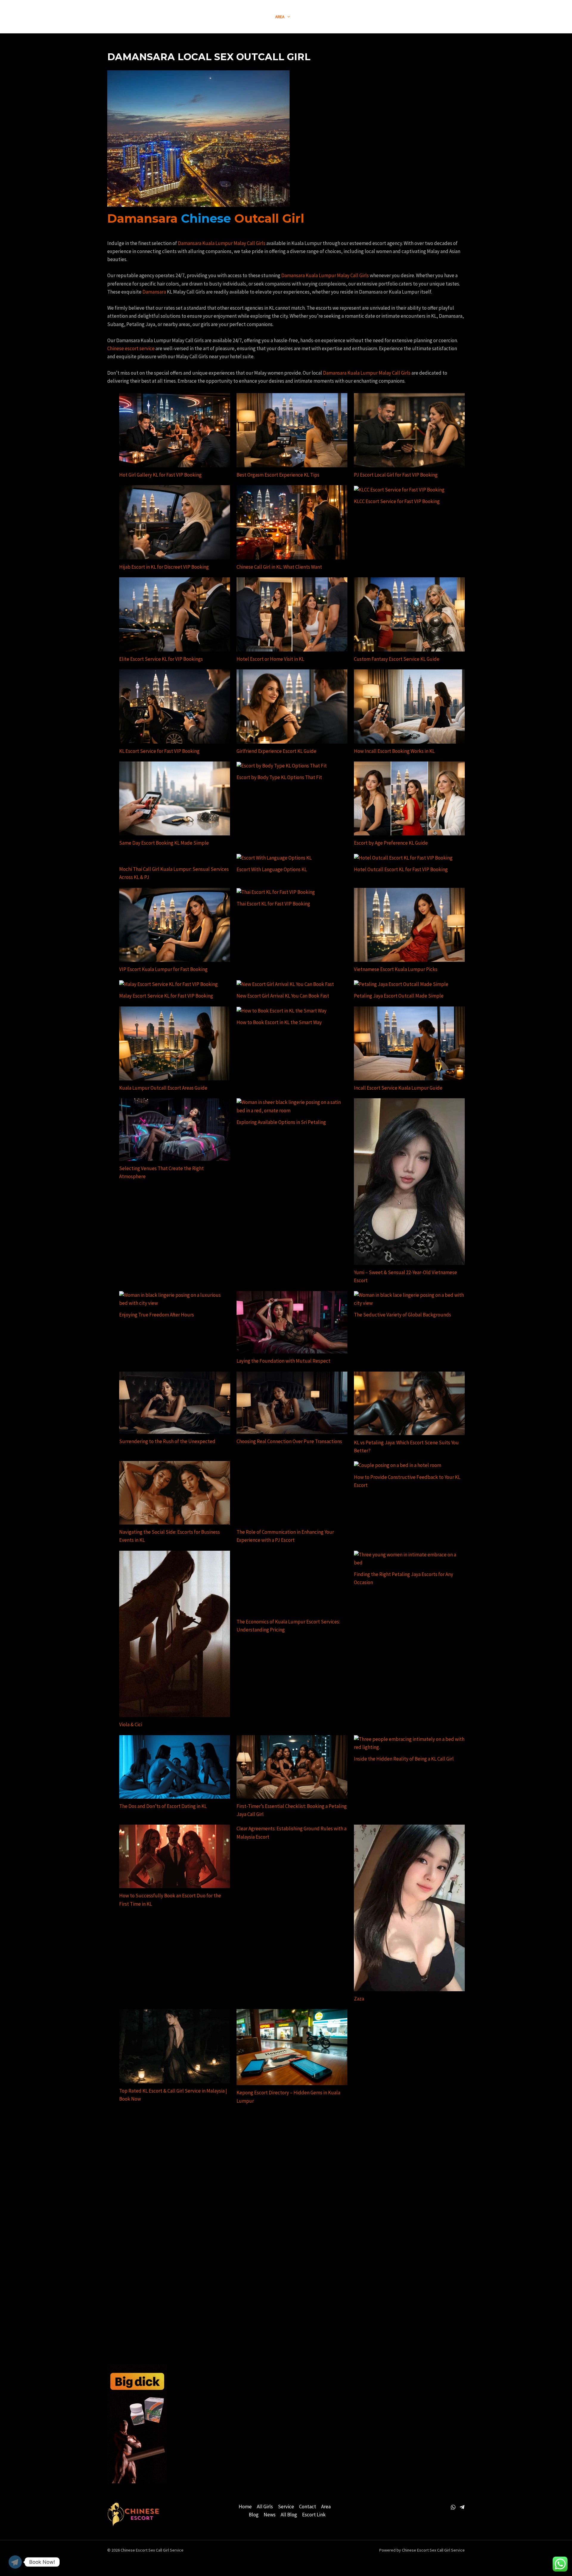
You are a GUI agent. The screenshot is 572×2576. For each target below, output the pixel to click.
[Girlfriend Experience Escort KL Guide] (292, 706)
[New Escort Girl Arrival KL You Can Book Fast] (285, 984)
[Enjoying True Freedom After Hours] (175, 1299)
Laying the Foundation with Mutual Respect (283, 1361)
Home (245, 2507)
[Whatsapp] (453, 2507)
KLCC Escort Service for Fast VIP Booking (397, 501)
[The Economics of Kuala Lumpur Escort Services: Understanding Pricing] (292, 1582)
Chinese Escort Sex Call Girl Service (130, 17)
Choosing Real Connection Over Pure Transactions (289, 1441)
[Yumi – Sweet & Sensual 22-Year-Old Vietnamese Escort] (409, 1181)
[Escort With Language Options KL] (274, 858)
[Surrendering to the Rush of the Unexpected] (175, 1403)
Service (286, 2507)
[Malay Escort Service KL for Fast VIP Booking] (168, 984)
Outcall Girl (269, 218)
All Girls (265, 2507)
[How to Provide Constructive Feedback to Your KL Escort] (398, 1465)
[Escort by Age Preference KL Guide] (409, 798)
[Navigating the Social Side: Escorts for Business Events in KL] (175, 1493)
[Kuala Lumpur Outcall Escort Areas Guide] (175, 1043)
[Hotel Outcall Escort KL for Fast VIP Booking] (403, 858)
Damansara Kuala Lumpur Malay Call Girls (222, 243)
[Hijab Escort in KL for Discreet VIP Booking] (175, 522)
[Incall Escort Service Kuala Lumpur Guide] (409, 1043)
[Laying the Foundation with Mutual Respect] (292, 1322)
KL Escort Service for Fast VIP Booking (159, 751)
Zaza (359, 1999)
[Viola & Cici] (175, 1634)
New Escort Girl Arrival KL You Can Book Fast (283, 996)
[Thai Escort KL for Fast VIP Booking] (276, 892)
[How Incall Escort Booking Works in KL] (409, 706)
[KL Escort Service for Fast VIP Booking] (175, 706)
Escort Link (314, 2515)
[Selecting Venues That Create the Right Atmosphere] (175, 1130)
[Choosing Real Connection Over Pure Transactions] (292, 1403)
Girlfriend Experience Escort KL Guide (276, 751)
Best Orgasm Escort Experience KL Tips (278, 475)
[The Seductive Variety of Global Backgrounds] (409, 1299)
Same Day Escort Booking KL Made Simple (164, 843)
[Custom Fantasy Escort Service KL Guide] (409, 614)
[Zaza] (409, 1908)
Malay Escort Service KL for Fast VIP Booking (166, 996)
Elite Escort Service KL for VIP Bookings (161, 659)
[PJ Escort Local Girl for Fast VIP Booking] (409, 430)
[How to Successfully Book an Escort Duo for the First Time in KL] (175, 1856)
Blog (254, 2515)
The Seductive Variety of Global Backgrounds (402, 1315)
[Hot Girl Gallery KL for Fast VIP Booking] (175, 430)
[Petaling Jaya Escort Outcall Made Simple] (401, 984)
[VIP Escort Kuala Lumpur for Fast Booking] (175, 925)
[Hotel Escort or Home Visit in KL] (292, 614)
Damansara (142, 218)
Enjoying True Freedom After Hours (157, 1315)
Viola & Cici (131, 1724)
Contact (308, 2507)
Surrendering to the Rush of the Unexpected (167, 1441)
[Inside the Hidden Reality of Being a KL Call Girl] (409, 1743)
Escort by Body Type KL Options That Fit (279, 777)
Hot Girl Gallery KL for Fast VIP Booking (160, 475)
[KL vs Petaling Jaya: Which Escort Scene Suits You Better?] (409, 1403)
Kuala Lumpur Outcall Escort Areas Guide (163, 1088)
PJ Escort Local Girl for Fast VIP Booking (396, 475)
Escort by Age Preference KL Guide (391, 843)
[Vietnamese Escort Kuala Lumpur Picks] (409, 925)
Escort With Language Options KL (272, 869)
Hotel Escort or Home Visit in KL (270, 659)
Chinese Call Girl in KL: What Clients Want (279, 567)
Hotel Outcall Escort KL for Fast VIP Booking (401, 869)
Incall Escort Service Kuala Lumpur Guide (398, 1088)
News (270, 2515)
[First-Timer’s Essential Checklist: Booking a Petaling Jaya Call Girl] (292, 1767)
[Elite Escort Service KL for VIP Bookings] (175, 614)
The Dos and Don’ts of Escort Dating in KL (163, 1806)
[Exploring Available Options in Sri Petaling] (292, 1106)
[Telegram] (462, 2507)
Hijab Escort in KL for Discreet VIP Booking (164, 567)
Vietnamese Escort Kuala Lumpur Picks (396, 969)
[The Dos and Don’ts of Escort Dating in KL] (175, 1767)
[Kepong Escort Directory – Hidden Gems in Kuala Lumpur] (292, 2047)
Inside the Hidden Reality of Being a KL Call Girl (404, 1759)
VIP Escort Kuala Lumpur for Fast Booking (163, 969)
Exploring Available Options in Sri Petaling (281, 1122)
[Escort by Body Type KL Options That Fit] (282, 766)
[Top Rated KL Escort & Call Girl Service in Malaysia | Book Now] (175, 2046)
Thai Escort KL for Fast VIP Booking (273, 904)
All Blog (289, 2515)
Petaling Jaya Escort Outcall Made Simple (399, 996)
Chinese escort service (131, 348)
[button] (217, 17)
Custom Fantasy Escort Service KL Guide (397, 659)
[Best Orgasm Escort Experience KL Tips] (292, 430)
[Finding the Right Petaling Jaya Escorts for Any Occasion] (409, 1559)
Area (326, 2507)
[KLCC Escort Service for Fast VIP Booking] (399, 489)
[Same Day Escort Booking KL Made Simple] (175, 798)
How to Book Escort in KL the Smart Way (279, 1022)
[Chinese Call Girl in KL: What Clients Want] (292, 522)
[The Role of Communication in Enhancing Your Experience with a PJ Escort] (292, 1469)
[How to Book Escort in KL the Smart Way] (282, 1011)
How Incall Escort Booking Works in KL (394, 751)
